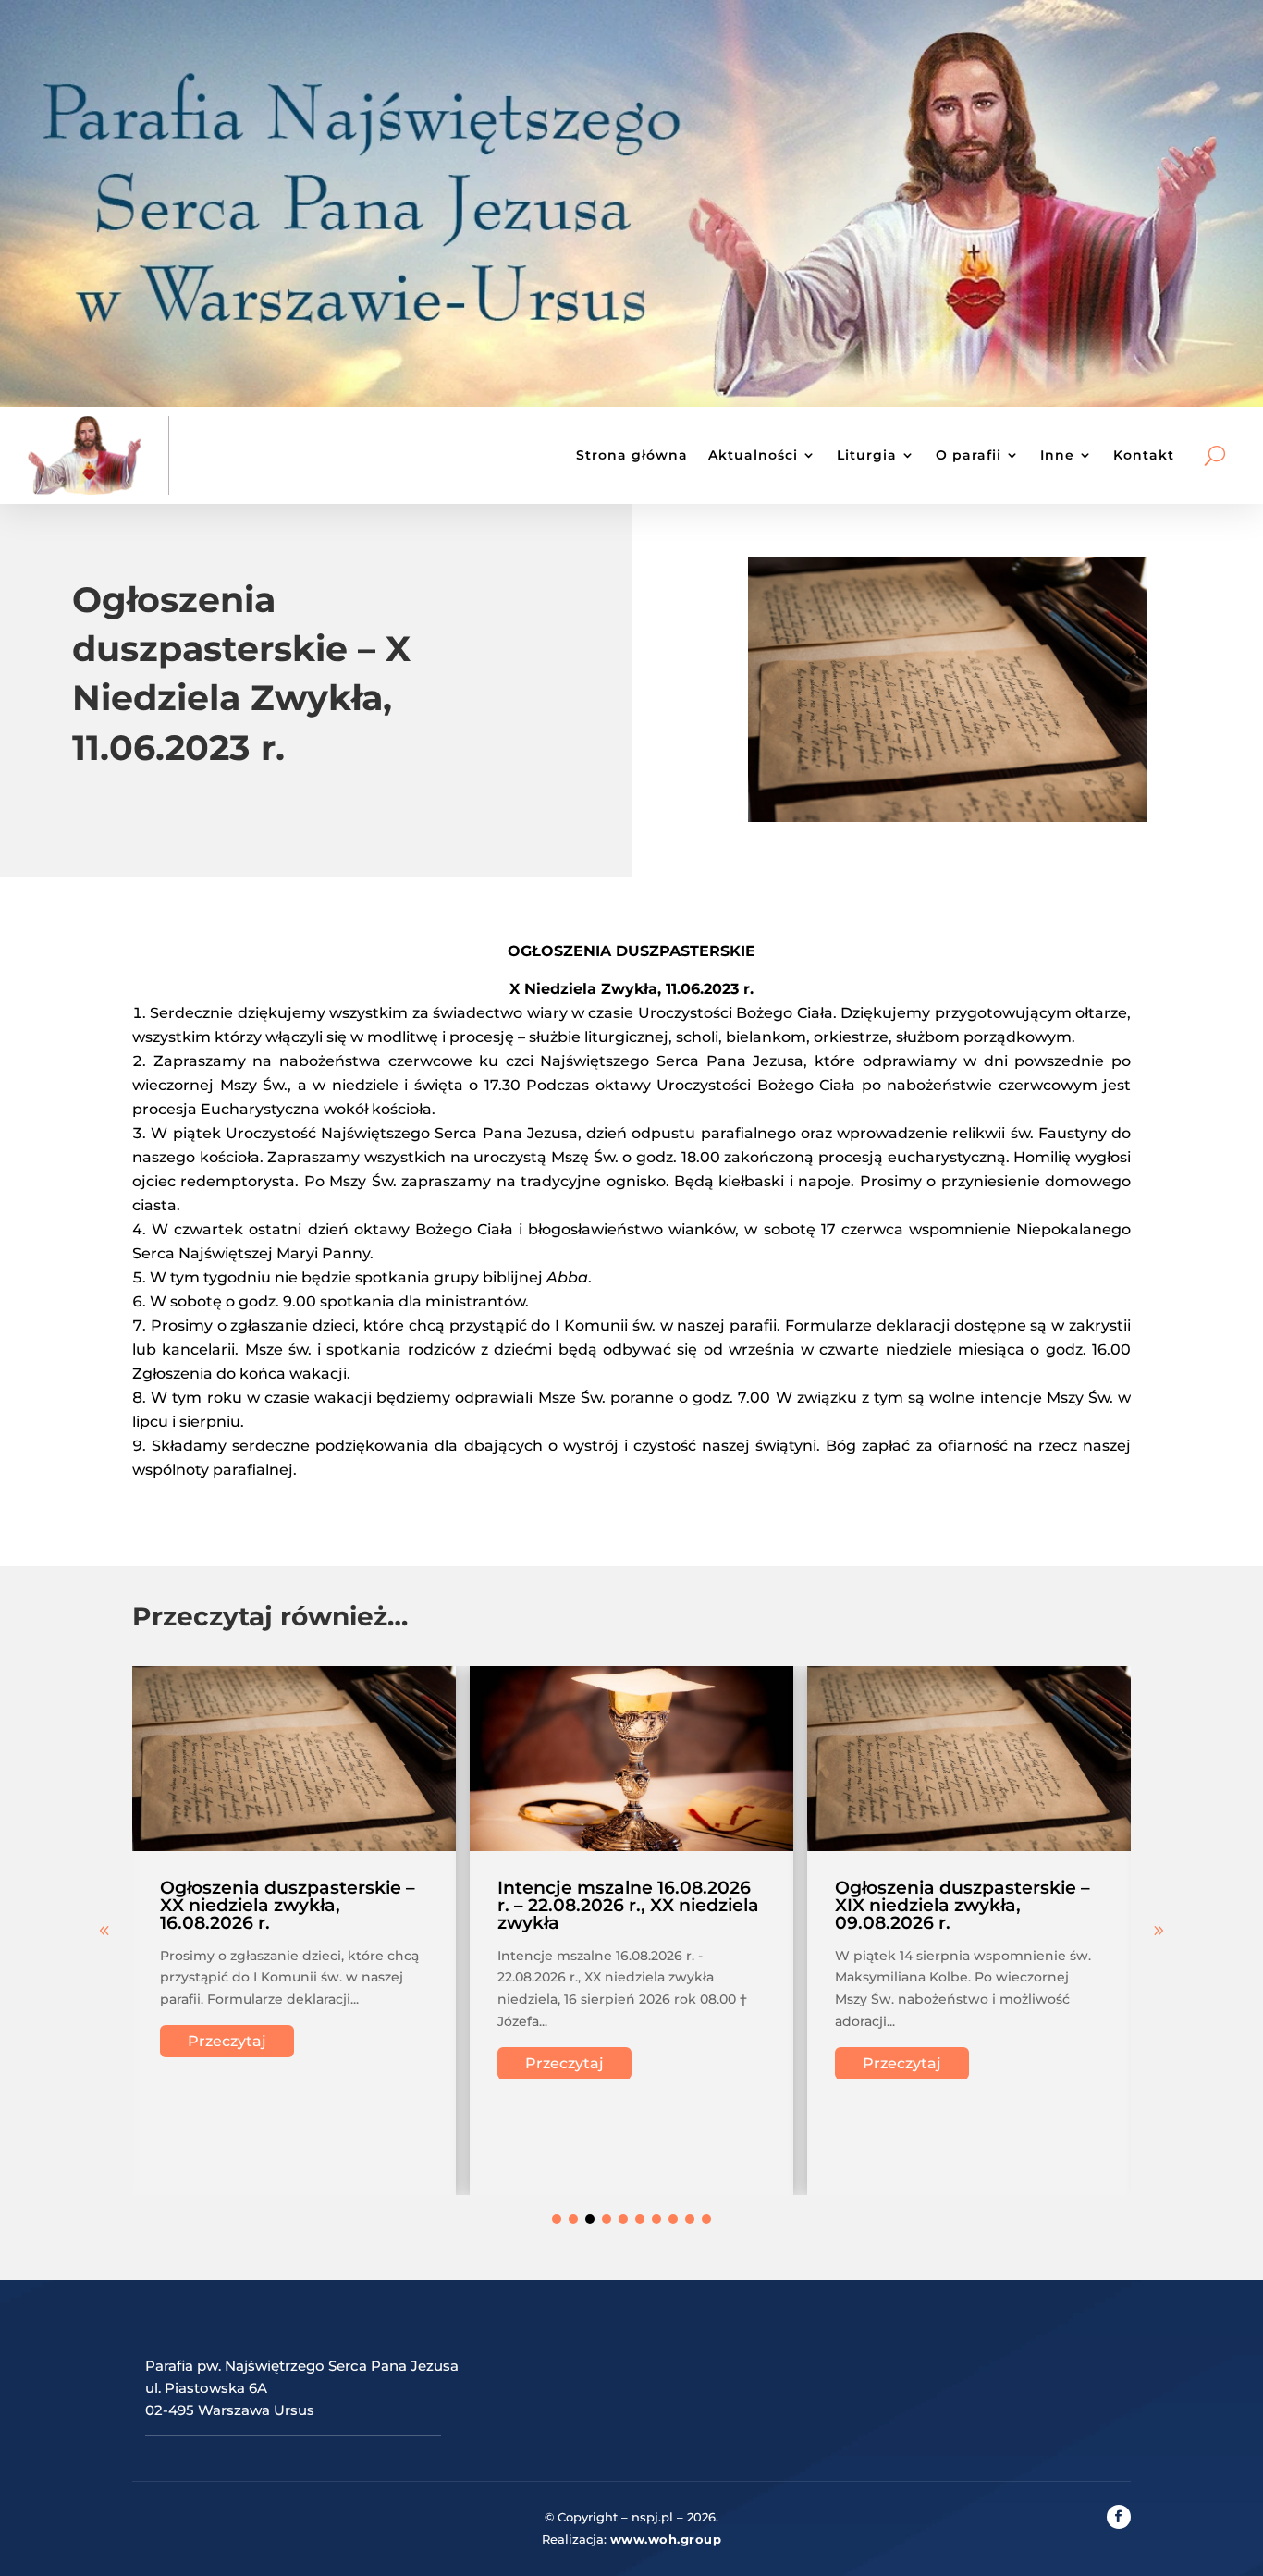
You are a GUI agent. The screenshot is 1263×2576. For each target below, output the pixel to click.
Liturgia (867, 455)
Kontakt (1144, 455)
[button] (1159, 1931)
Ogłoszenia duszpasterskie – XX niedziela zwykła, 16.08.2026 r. (288, 1905)
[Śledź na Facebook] (1119, 2517)
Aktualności (753, 455)
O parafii (969, 455)
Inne (1057, 455)
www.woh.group (666, 2539)
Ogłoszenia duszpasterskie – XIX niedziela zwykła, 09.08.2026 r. (963, 1905)
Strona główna (632, 455)
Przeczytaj (227, 2041)
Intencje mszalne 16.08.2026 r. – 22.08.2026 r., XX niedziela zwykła (628, 1905)
